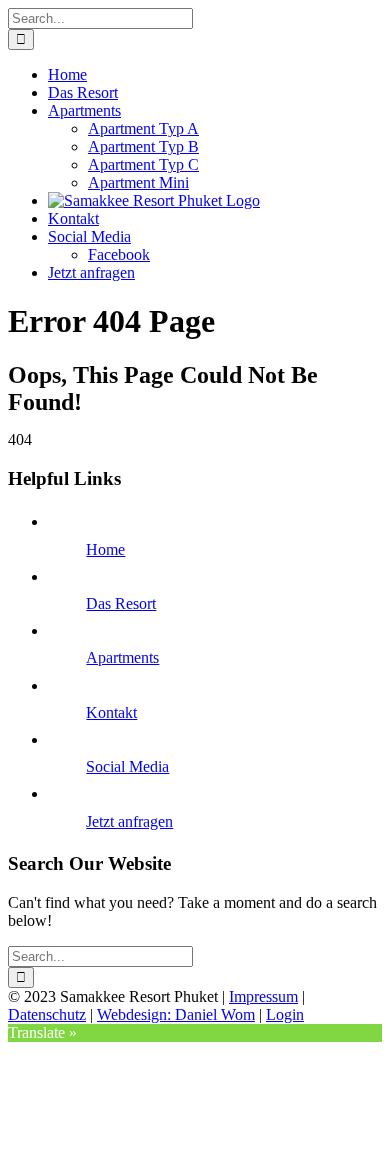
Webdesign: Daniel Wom (176, 1014)
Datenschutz (47, 1014)
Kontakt (111, 712)
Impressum (263, 996)
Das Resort (121, 603)
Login (285, 1014)
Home (105, 549)
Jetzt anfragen (129, 821)
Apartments (122, 657)
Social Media (127, 766)
